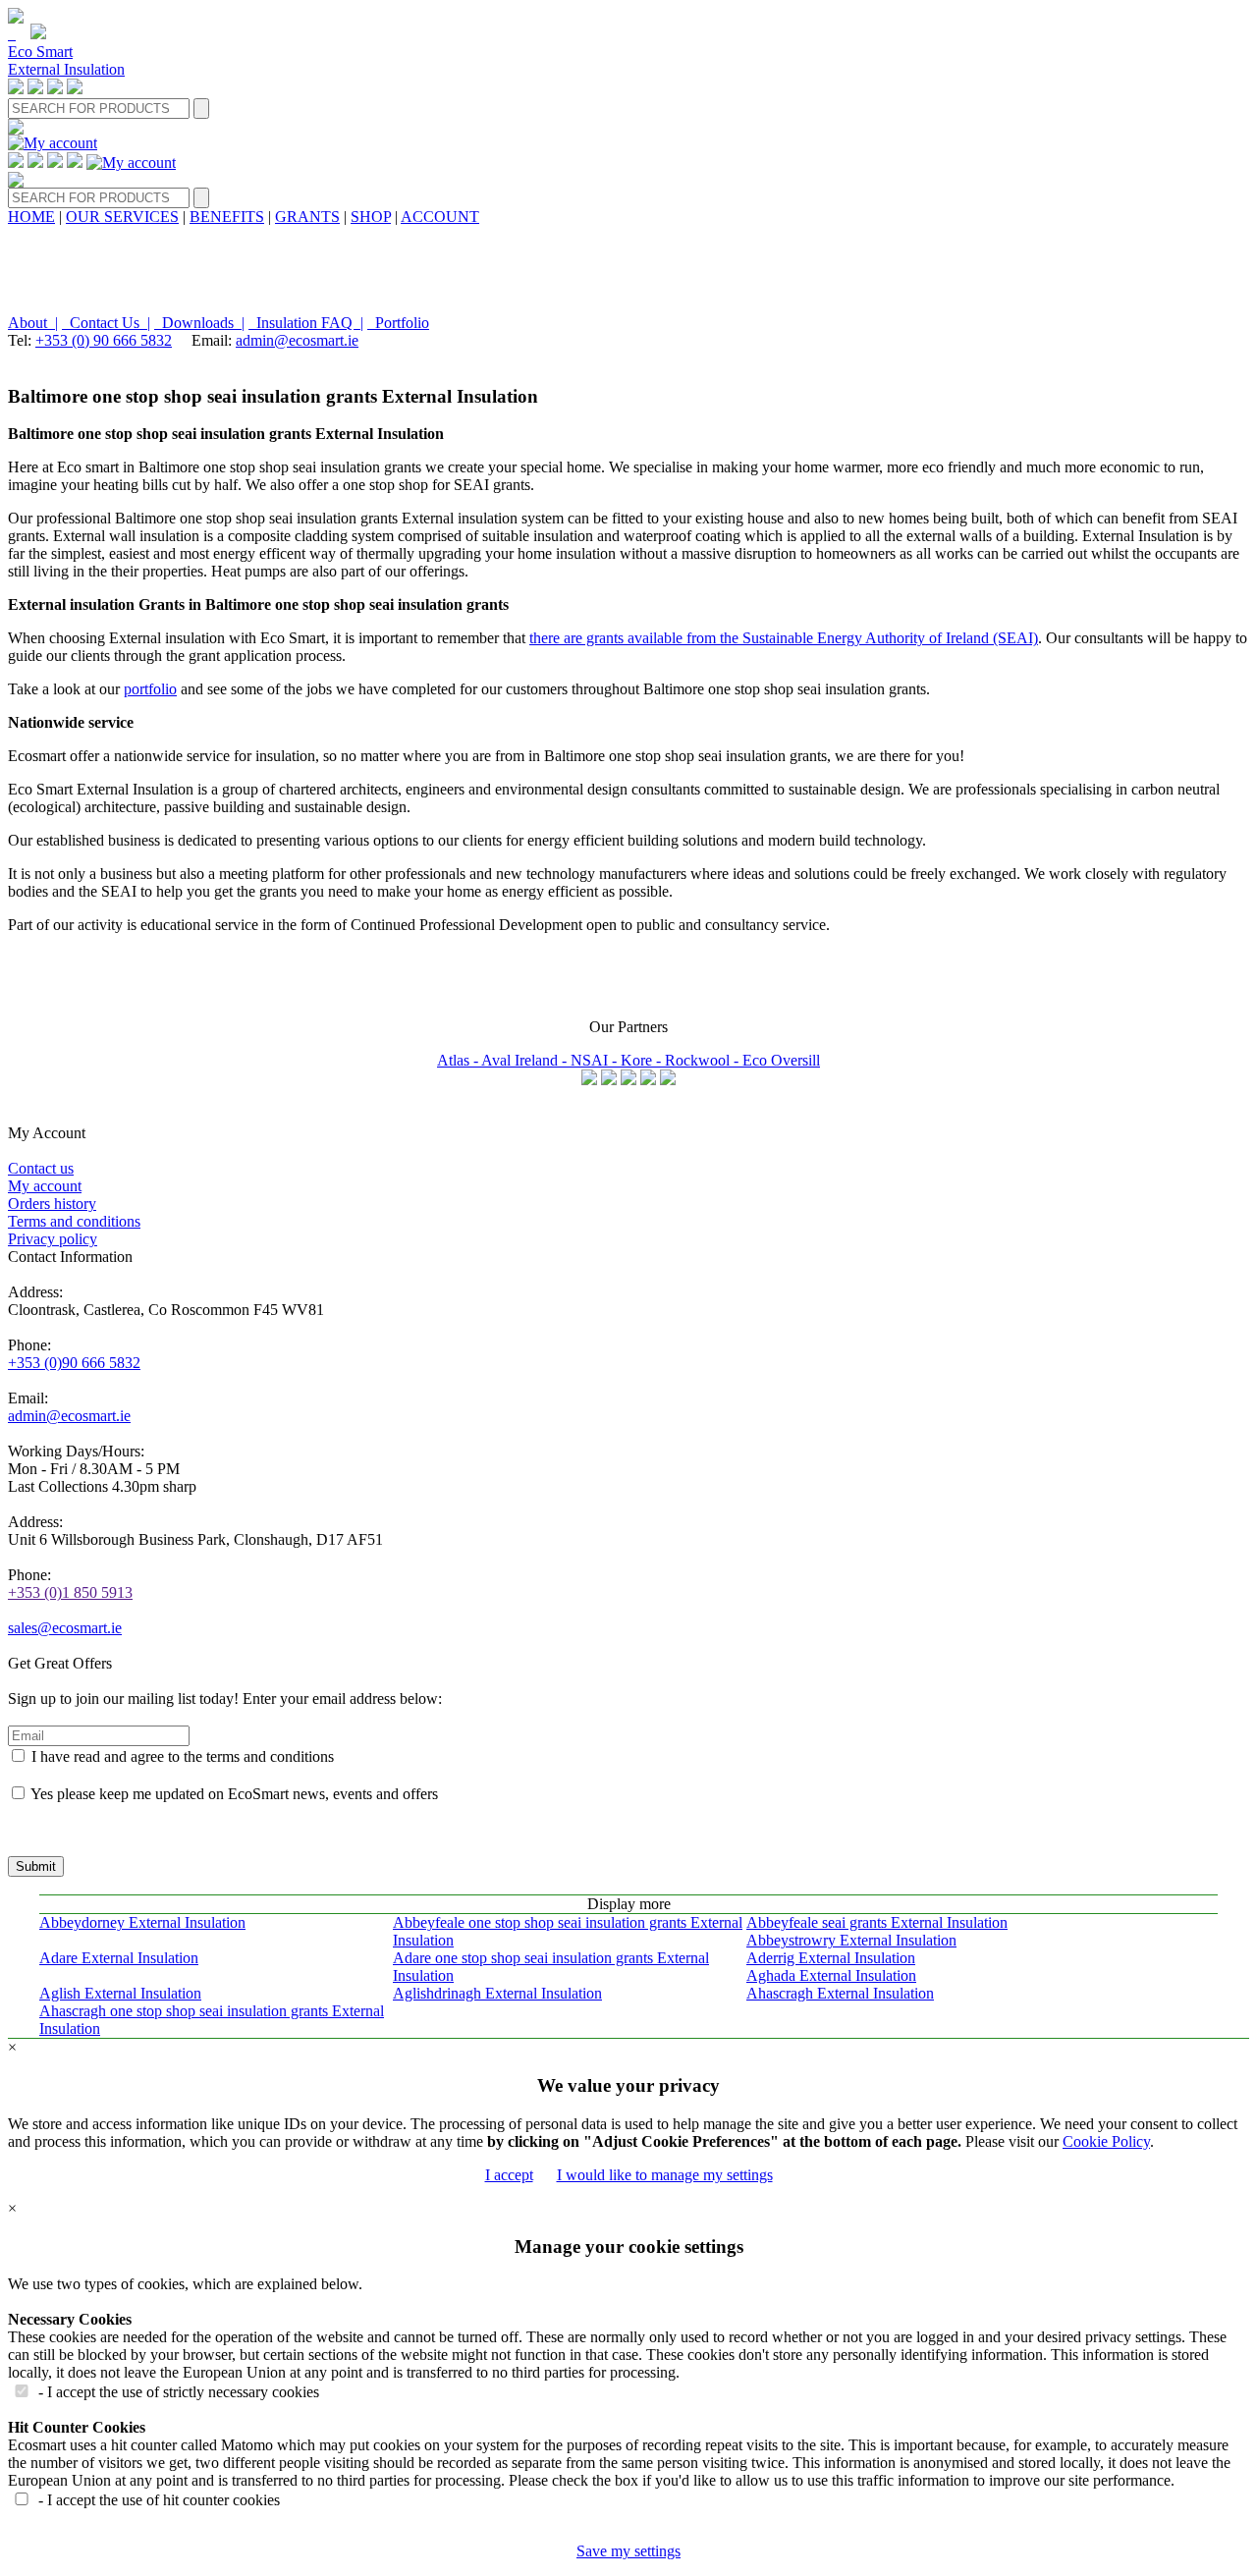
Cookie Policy (1106, 2141)
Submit (36, 1866)
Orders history (52, 1204)
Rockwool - (704, 1060)
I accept (509, 2175)
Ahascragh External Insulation (840, 1993)
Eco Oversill (781, 1060)
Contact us (41, 1168)
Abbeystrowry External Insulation (851, 1940)
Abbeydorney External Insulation (142, 1922)
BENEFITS (227, 217)
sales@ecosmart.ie (65, 1628)
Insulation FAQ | (306, 323)
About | (33, 323)
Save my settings (628, 2551)
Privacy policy (53, 1239)
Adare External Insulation (119, 1958)
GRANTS (307, 217)
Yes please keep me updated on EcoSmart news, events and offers (234, 1794)
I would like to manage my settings (665, 2175)
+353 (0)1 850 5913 (70, 1592)
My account (45, 1186)
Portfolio (398, 323)
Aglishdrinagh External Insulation (497, 1993)
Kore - (643, 1060)
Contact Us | (106, 323)
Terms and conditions (74, 1221)
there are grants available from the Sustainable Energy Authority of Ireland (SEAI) (784, 638)
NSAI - (596, 1060)
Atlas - (459, 1060)
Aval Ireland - (526, 1060)
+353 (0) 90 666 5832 (104, 340)
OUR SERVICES (122, 217)
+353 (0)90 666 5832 (74, 1363)
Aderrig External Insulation (831, 1958)
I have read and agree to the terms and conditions (183, 1756)
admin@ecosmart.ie (297, 340)
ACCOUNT (440, 217)
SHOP (371, 217)
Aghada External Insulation (831, 1975)
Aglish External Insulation (120, 1993)
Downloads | (199, 323)
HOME (31, 217)
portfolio (150, 689)
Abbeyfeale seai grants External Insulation (877, 1922)
